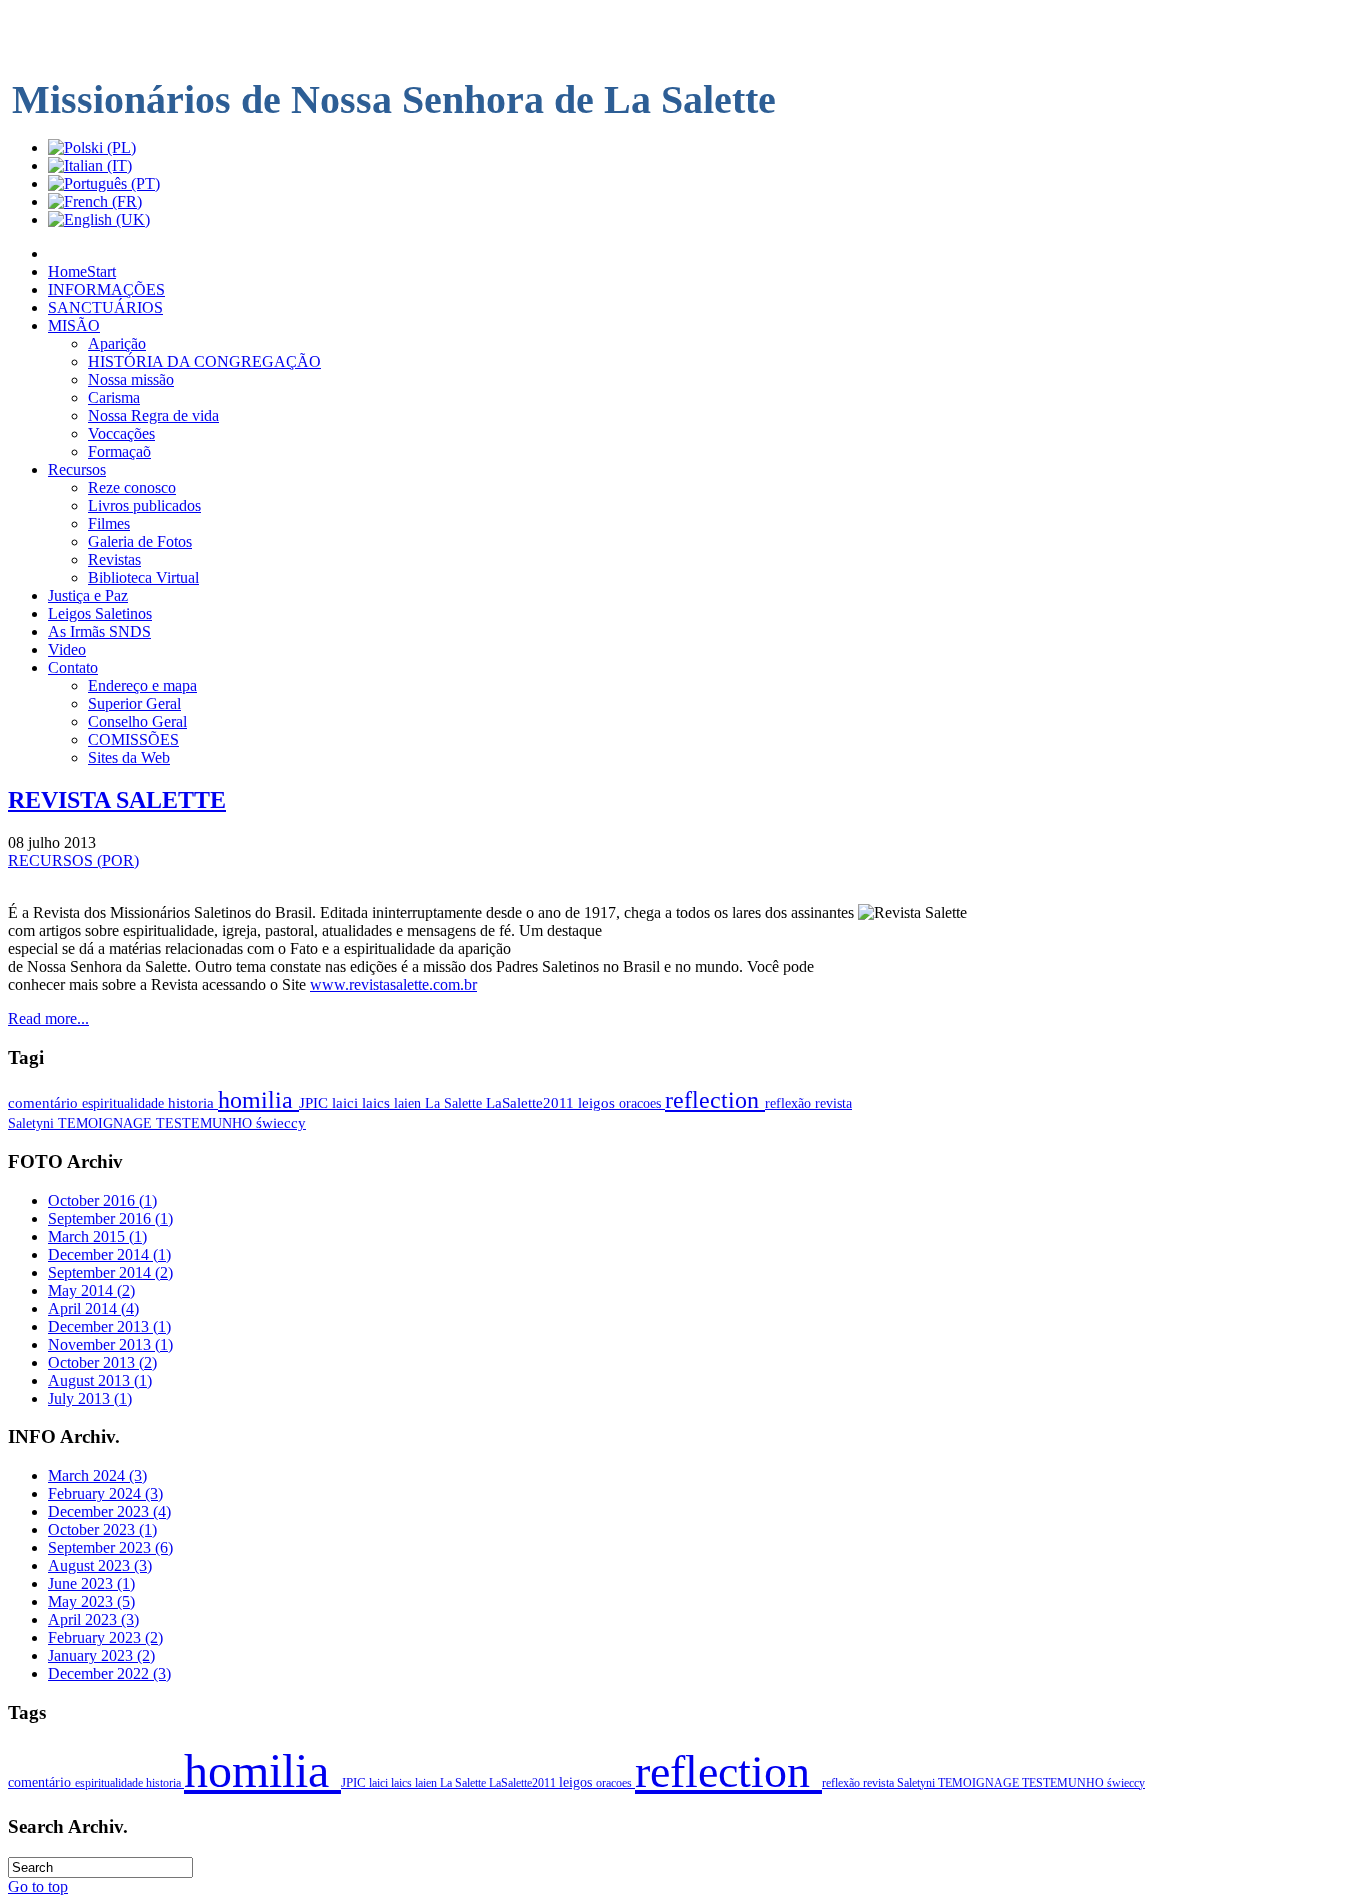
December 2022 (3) (109, 1673)
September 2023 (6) (110, 1547)
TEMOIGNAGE (107, 1123)
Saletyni (33, 1123)
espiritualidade (125, 1103)
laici (347, 1103)
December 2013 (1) (109, 1326)
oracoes (642, 1103)
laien (409, 1103)
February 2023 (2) (105, 1637)
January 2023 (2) (101, 1655)
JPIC (315, 1103)
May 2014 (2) (91, 1290)
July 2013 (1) (90, 1398)
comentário (45, 1103)
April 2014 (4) (93, 1308)
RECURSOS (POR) (73, 860)
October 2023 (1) (102, 1529)
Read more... (48, 1018)
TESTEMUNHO (206, 1123)
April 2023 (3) (93, 1619)
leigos (598, 1103)
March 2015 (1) (97, 1236)
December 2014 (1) (109, 1254)
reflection (715, 1100)
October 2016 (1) (102, 1200)
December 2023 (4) (109, 1511)
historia (193, 1103)
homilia (258, 1100)
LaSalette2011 (532, 1103)
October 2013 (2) (102, 1362)
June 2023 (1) (91, 1583)
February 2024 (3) (105, 1493)
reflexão (790, 1103)
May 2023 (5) (91, 1601)
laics (378, 1103)
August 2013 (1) (100, 1380)
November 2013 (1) (110, 1344)
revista (833, 1103)
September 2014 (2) (110, 1272)
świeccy (281, 1123)
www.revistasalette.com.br (393, 984)
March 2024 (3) (97, 1475)
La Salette (455, 1103)
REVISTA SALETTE (117, 800)
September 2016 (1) (110, 1218)
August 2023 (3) (100, 1565)
